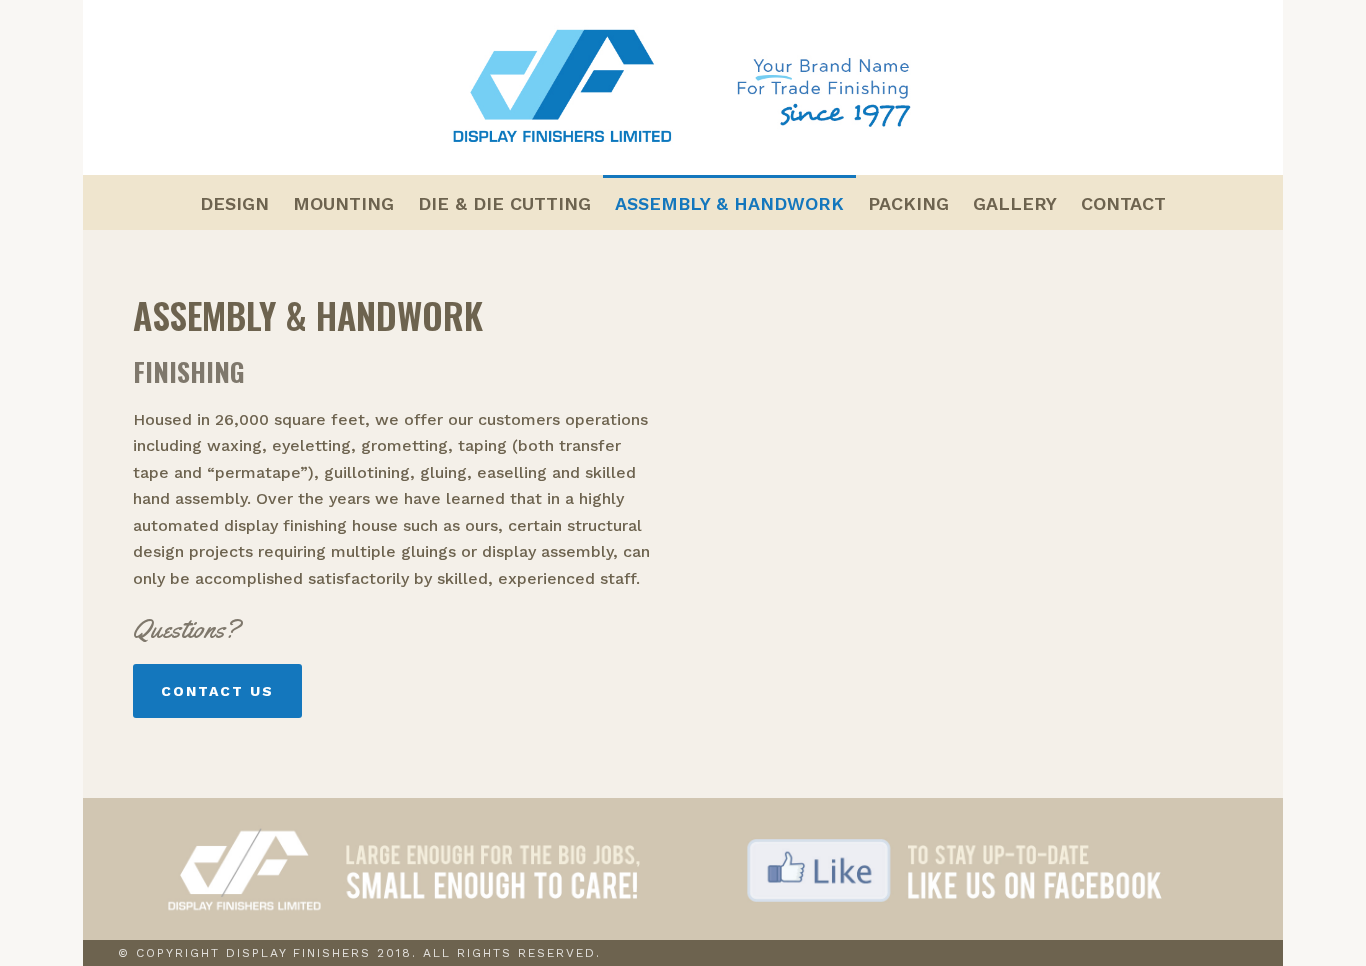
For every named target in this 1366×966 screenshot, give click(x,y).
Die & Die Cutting (504, 203)
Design (234, 203)
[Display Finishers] (683, 87)
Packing (908, 203)
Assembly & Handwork (729, 203)
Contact (1123, 203)
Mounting (343, 203)
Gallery (1015, 203)
